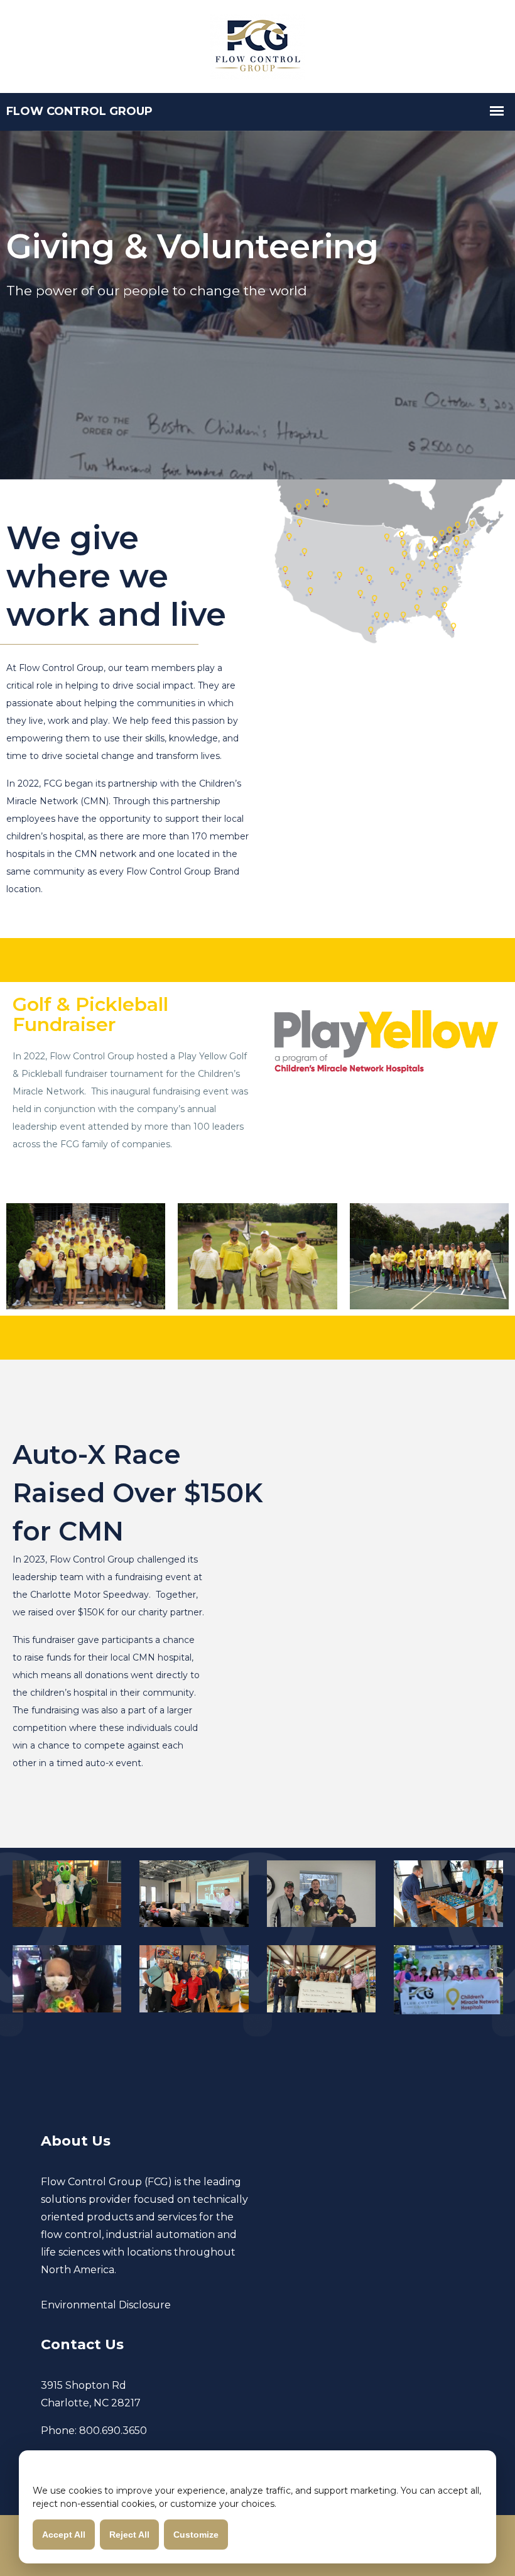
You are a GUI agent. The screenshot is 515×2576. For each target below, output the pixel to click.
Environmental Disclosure (106, 2305)
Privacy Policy (259, 2534)
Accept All (64, 2535)
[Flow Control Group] (257, 45)
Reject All (129, 2535)
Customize (196, 2535)
